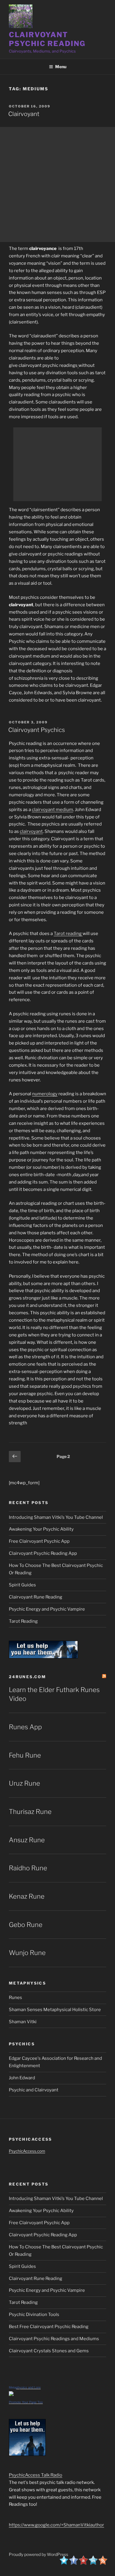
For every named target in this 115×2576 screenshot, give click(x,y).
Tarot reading (68, 934)
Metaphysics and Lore (25, 2387)
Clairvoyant (24, 114)
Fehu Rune (25, 1755)
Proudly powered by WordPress (38, 2554)
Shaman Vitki (23, 2022)
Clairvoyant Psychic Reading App (43, 1553)
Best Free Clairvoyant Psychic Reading (49, 2327)
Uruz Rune (24, 1783)
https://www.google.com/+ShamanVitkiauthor (56, 2525)
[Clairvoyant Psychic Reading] (78, 365)
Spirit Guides (22, 1585)
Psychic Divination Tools (34, 2315)
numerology (45, 1094)
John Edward (22, 2078)
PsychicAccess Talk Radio (36, 2475)
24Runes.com (27, 1677)
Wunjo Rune (27, 1953)
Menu (61, 67)
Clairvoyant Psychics (37, 730)
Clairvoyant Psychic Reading (47, 39)
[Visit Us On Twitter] (64, 2563)
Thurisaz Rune (30, 1812)
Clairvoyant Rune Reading (36, 1597)
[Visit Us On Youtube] (83, 2563)
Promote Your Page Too (26, 2402)
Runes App (25, 1727)
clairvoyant (31, 831)
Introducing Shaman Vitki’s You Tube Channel (56, 1517)
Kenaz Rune (27, 1896)
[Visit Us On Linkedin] (93, 2563)
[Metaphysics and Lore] (11, 2394)
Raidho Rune (28, 1868)
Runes (15, 1998)
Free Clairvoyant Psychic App (39, 1541)
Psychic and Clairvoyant (34, 2090)
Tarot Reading (23, 1621)
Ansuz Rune (27, 1840)
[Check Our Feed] (103, 2563)
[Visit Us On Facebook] (74, 2563)
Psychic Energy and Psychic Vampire (47, 1609)
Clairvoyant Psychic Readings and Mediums (54, 2339)
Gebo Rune (26, 1925)
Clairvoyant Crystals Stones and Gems (49, 2351)
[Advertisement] (57, 184)
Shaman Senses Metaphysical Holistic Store (55, 2010)
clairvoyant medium (52, 810)
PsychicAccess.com (27, 2151)
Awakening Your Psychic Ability (41, 1529)
